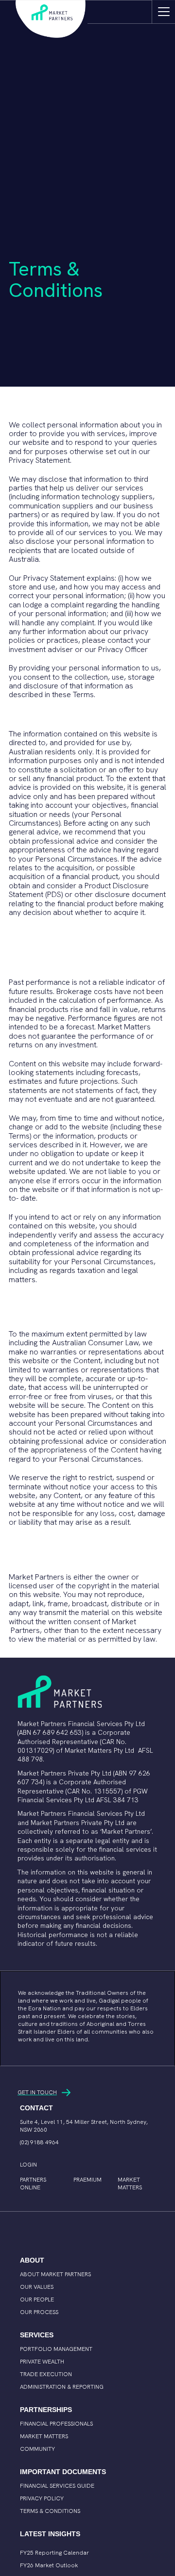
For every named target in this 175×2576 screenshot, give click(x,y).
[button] (163, 12)
